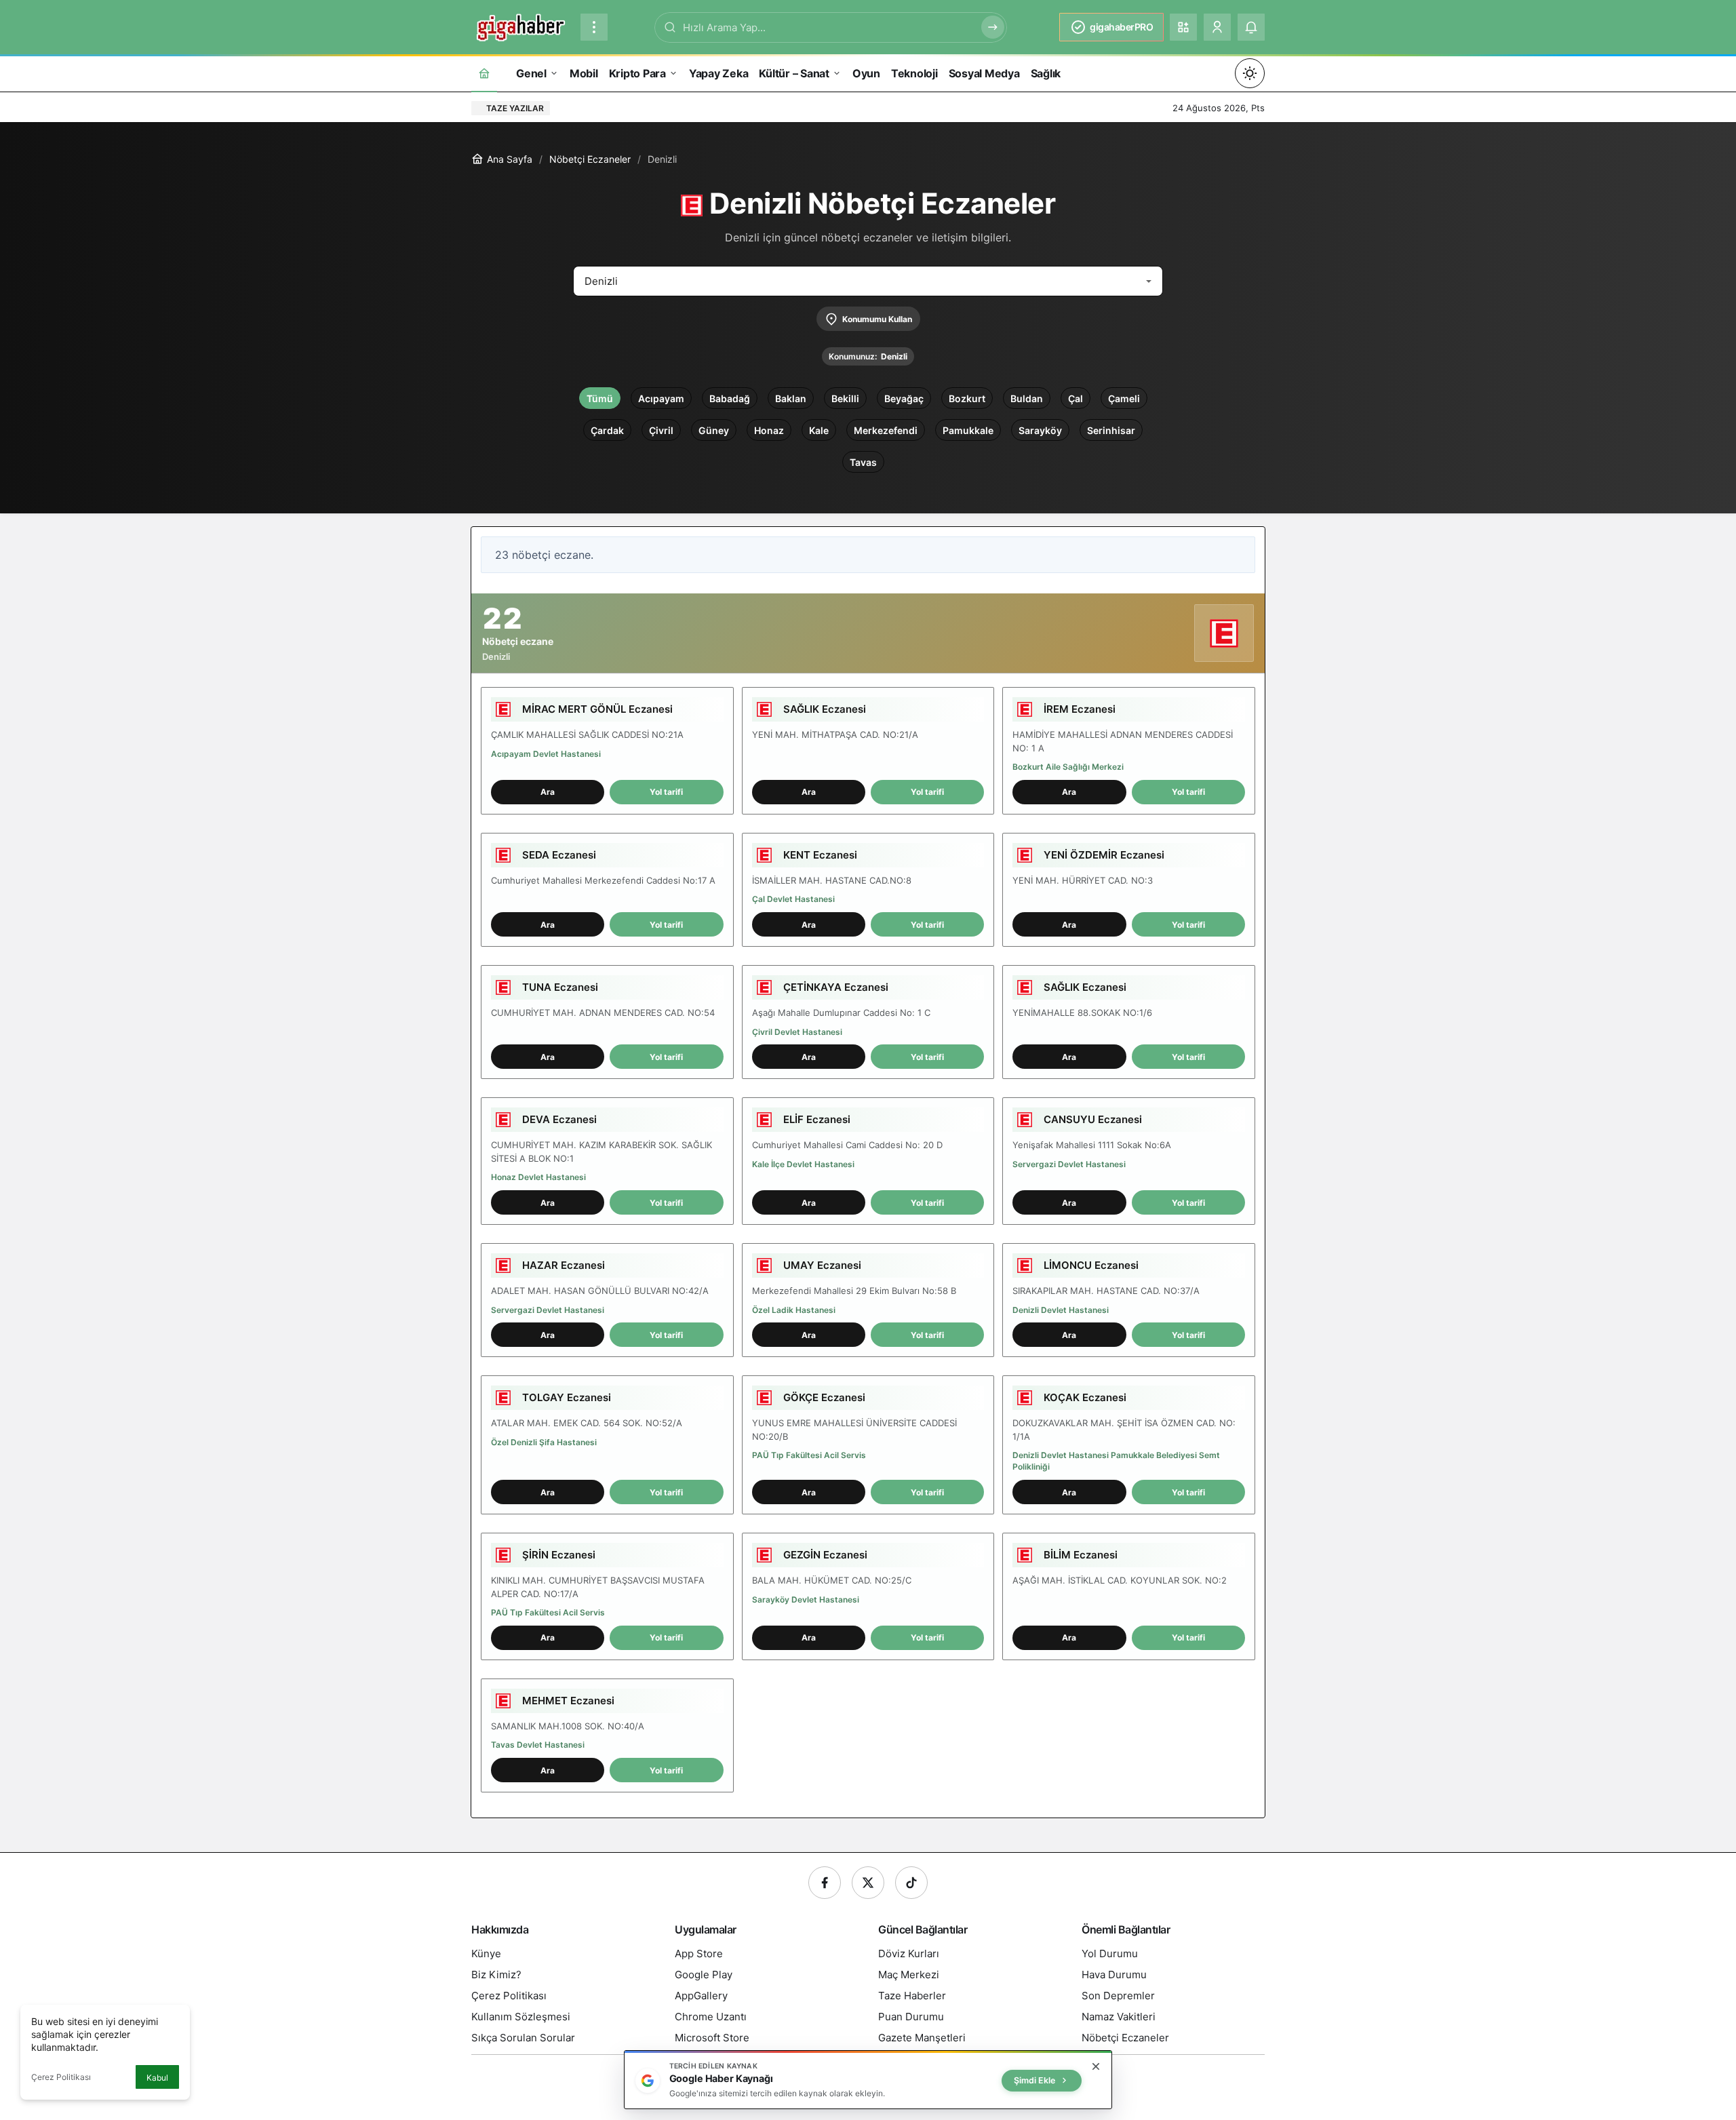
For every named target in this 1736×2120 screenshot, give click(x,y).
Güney (714, 430)
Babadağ (730, 398)
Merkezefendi (886, 430)
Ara (548, 792)
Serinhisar (1111, 430)
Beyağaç (904, 398)
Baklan (791, 398)
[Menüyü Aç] (594, 27)
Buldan (1027, 398)
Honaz (769, 430)
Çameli (1124, 398)
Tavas (863, 462)
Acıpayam (661, 398)
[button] (1183, 27)
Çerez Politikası (61, 2077)
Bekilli (845, 398)
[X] (868, 1883)
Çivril (661, 430)
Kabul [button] (157, 2078)
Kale (819, 430)
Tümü (600, 398)
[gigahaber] (520, 26)
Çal (1076, 398)
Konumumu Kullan (877, 319)
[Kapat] (1096, 2066)
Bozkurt (967, 398)
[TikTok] (911, 1883)
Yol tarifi (666, 792)
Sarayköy (1040, 430)
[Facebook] (825, 1883)
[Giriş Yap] (1217, 27)
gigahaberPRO (1121, 27)
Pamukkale (968, 430)
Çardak (607, 430)
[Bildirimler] (1251, 27)
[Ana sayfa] (484, 73)
